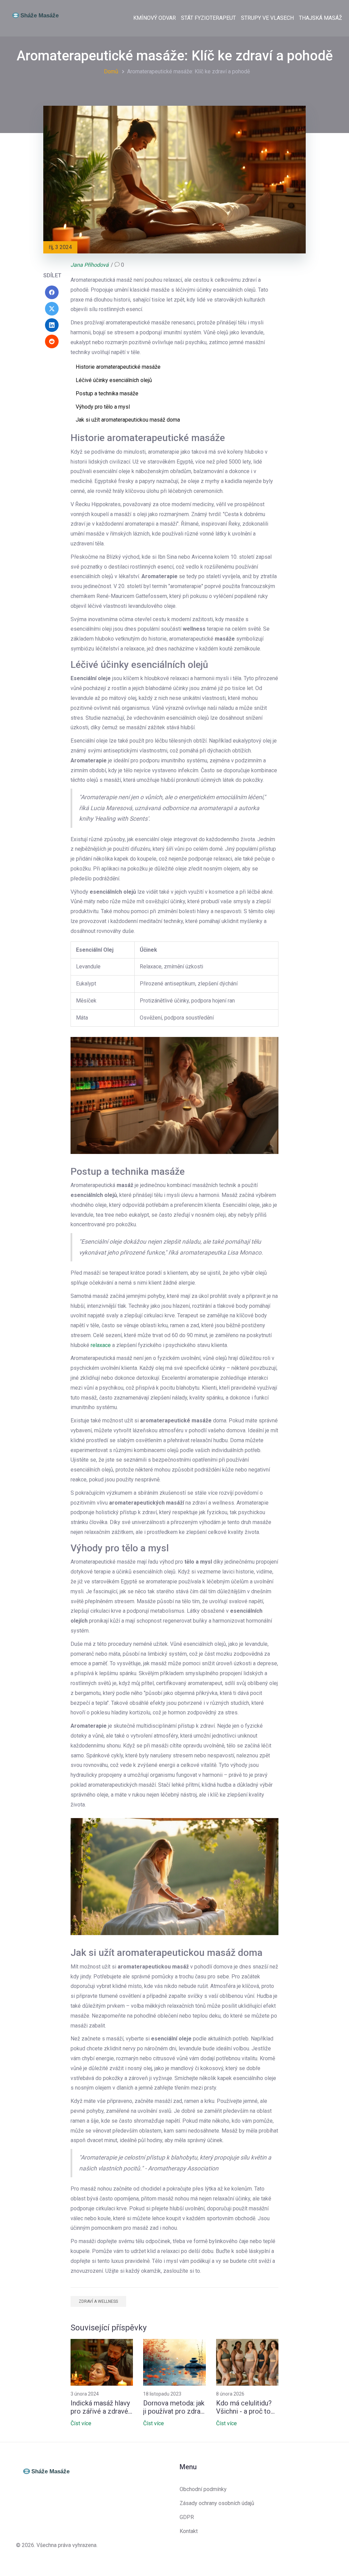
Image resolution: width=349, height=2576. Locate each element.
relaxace (101, 1345)
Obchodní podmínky (203, 2489)
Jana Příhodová (90, 265)
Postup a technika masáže (107, 393)
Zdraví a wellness (98, 2301)
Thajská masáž (321, 18)
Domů (111, 71)
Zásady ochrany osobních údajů (217, 2503)
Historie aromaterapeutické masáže (118, 367)
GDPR (187, 2517)
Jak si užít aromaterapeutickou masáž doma (128, 420)
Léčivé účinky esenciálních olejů (114, 380)
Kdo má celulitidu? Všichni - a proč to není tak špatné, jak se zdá (244, 2407)
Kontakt (189, 2531)
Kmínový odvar (155, 18)
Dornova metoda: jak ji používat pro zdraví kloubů (174, 2407)
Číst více (81, 2423)
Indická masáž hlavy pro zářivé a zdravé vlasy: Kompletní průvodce (100, 2407)
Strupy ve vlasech (267, 18)
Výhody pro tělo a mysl (103, 407)
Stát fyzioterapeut (208, 18)
